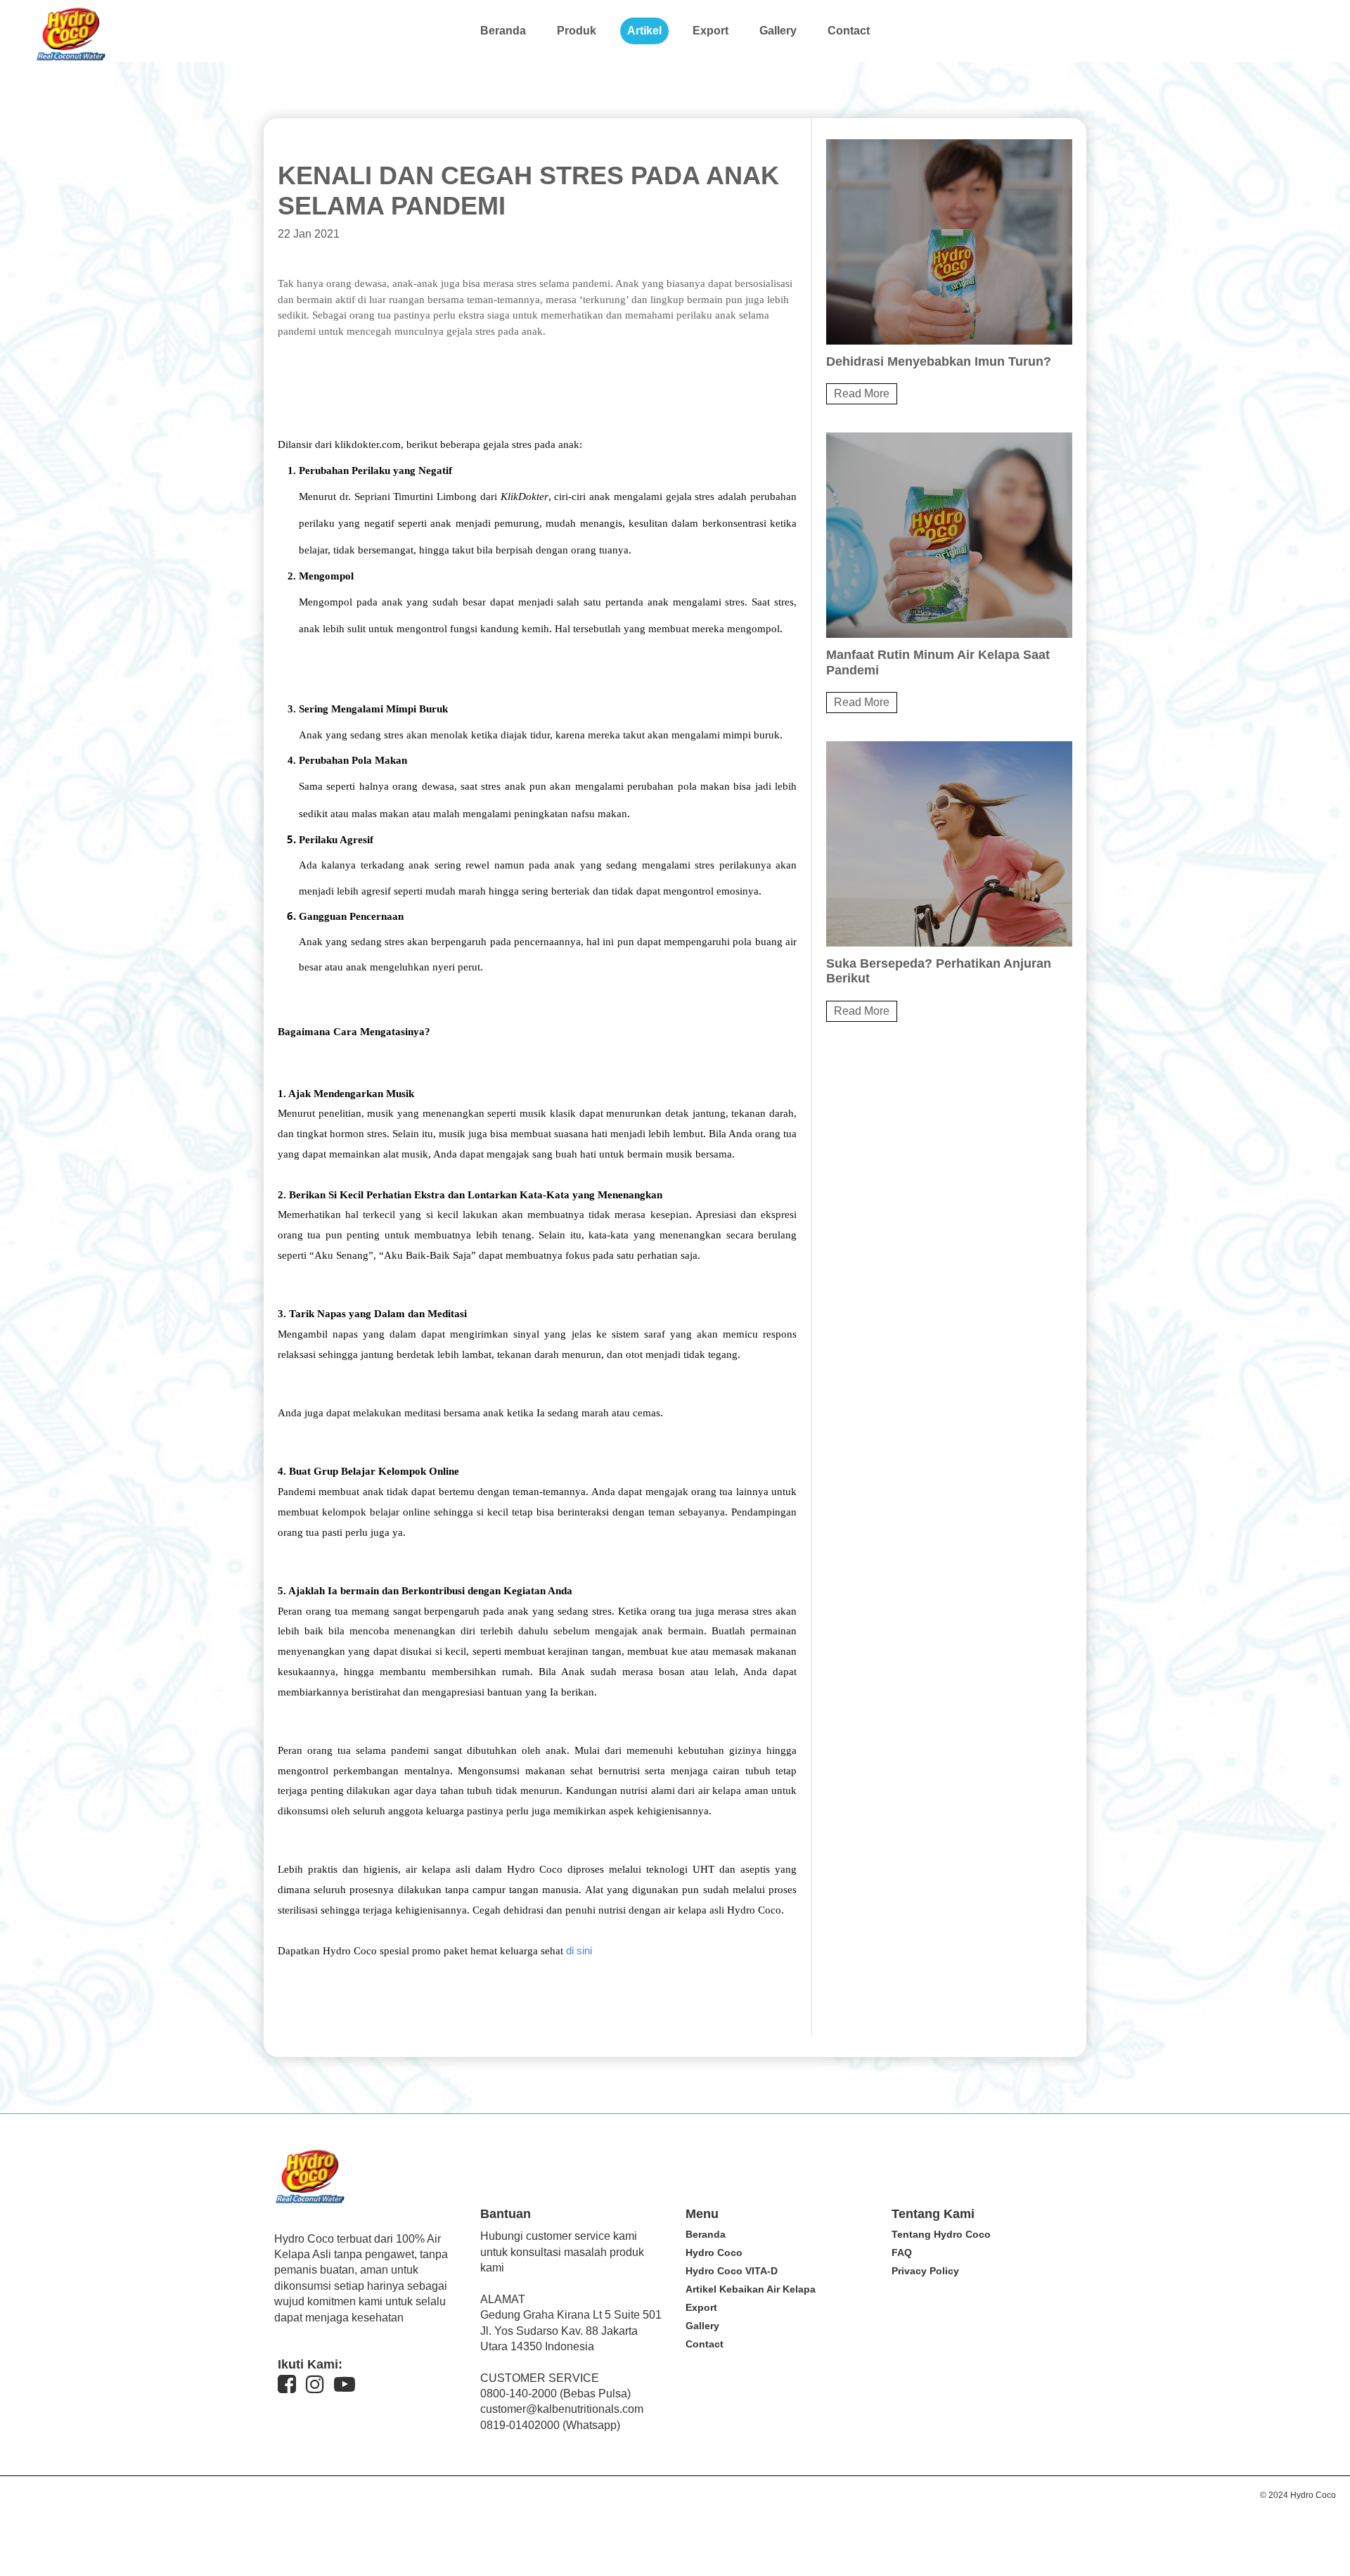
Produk (577, 31)
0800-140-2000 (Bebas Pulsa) (555, 2394)
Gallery (778, 31)
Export (711, 31)
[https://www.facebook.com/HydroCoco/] (287, 2384)
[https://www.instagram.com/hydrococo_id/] (315, 2384)
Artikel (644, 31)
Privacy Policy (925, 2271)
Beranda (503, 31)
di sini (579, 1951)
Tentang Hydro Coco (941, 2234)
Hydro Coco (714, 2253)
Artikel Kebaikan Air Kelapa (751, 2289)
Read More (862, 393)
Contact (849, 31)
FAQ (902, 2253)
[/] (70, 57)
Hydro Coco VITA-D (732, 2271)
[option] (949, 272)
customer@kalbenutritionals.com (562, 2409)
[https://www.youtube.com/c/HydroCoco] (345, 2384)
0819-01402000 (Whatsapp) (550, 2425)
